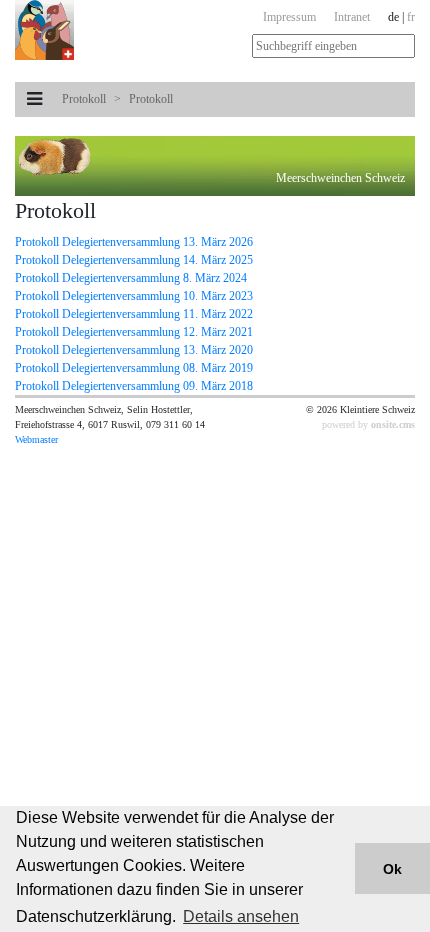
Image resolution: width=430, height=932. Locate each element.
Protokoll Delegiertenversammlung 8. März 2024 (131, 278)
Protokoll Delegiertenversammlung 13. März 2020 (134, 350)
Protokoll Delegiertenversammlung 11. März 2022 (134, 314)
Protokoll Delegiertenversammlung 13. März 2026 (134, 242)
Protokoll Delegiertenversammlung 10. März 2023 (134, 296)
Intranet (352, 17)
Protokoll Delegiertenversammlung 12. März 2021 (134, 332)
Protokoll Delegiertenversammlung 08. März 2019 (134, 368)
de (393, 17)
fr (411, 17)
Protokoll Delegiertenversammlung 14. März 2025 (134, 260)
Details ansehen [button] (241, 916)
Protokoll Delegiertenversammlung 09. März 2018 (134, 386)
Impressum (289, 17)
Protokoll (84, 99)
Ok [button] (392, 869)
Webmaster (36, 439)
